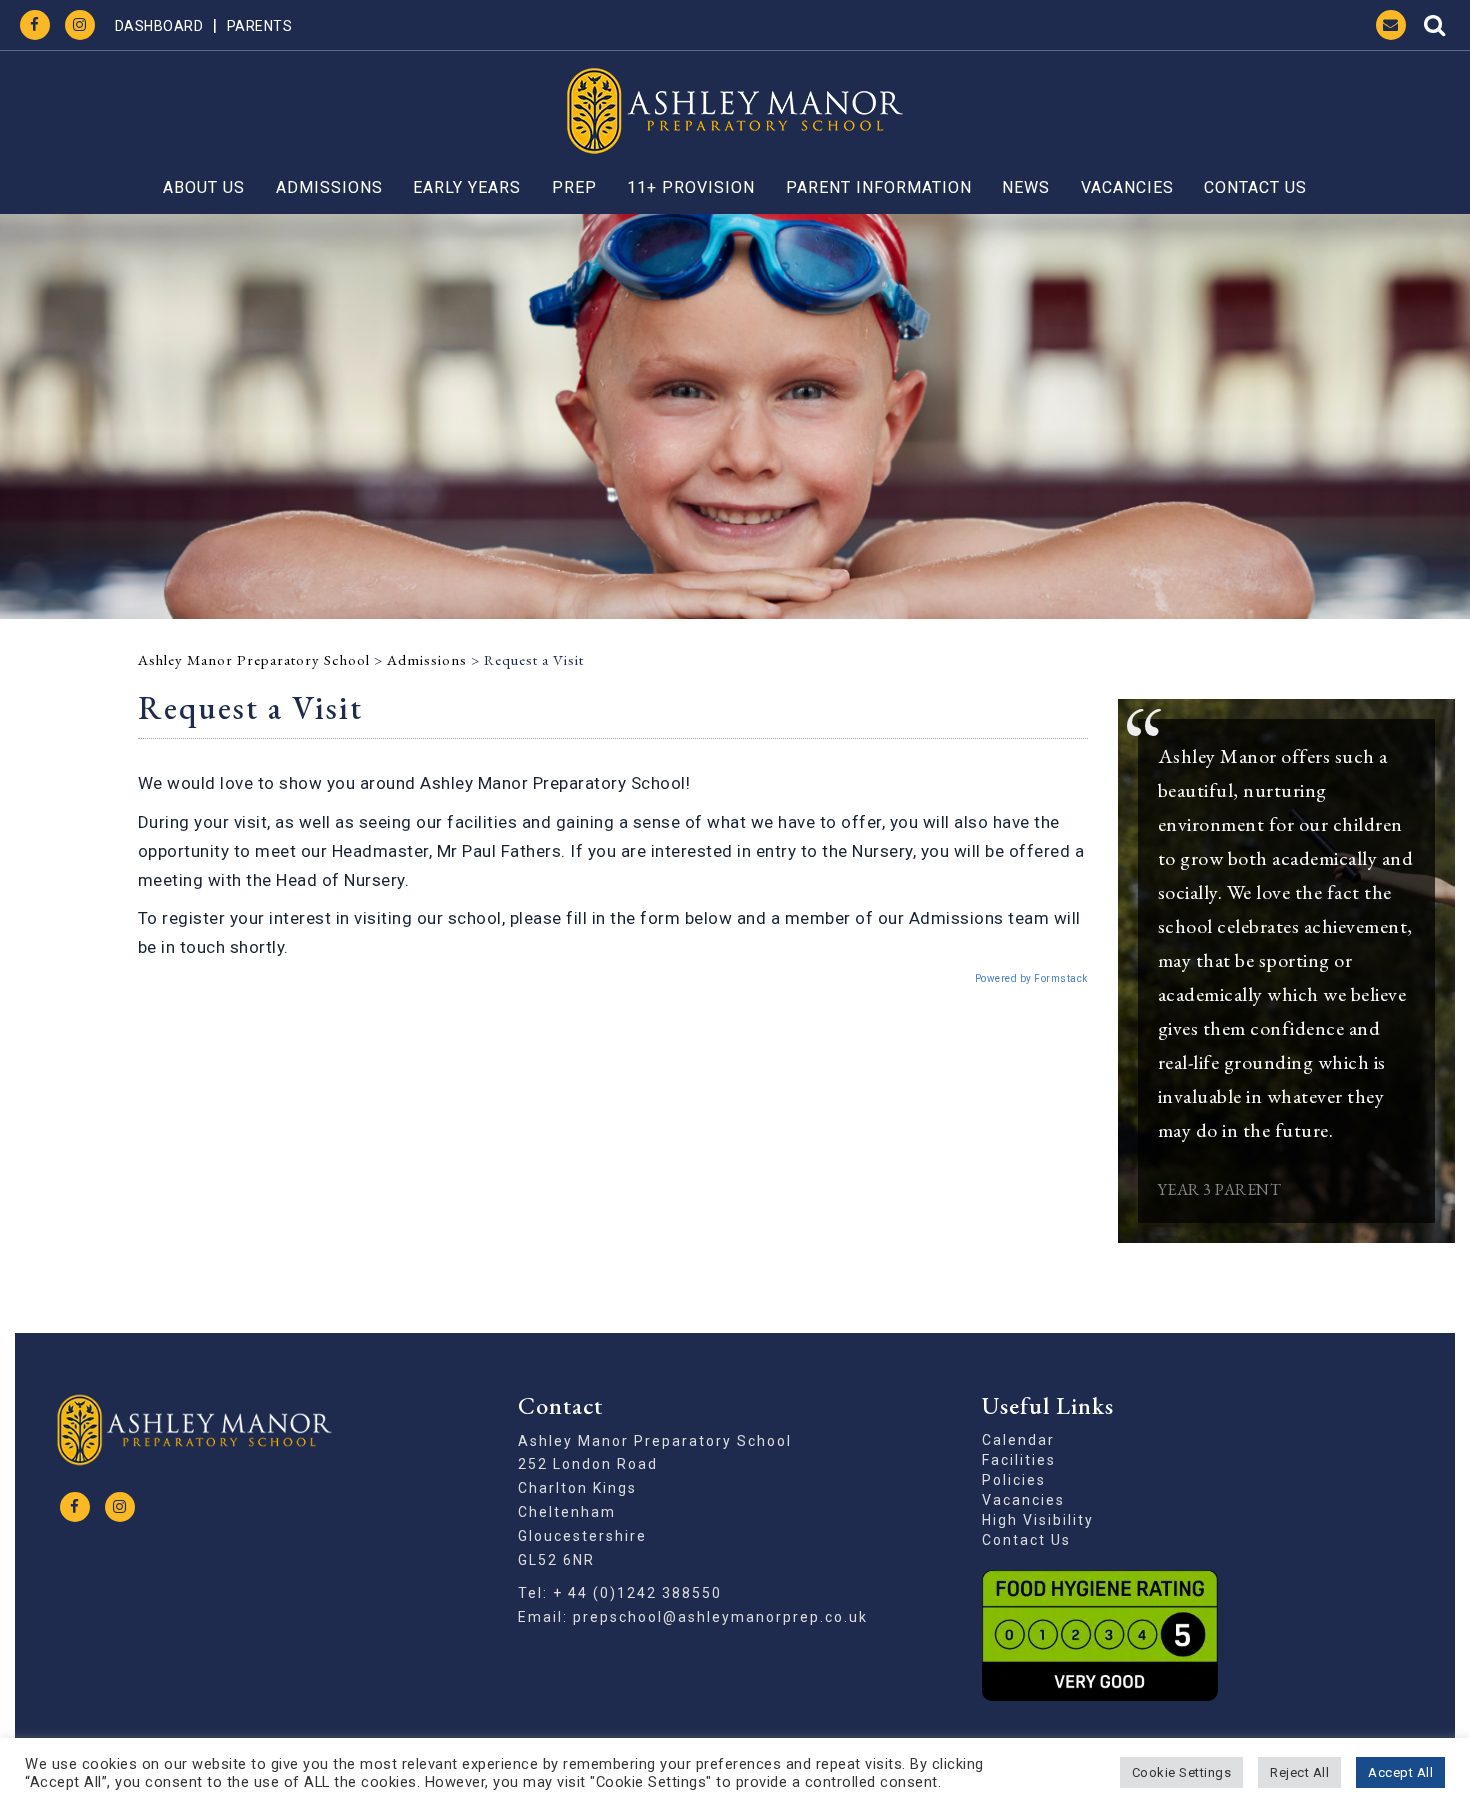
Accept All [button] (1400, 1772)
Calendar (1018, 1440)
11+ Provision (691, 187)
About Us (204, 187)
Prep (574, 187)
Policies (1014, 1480)
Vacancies (1127, 187)
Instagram (80, 25)
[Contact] (1391, 25)
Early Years (467, 187)
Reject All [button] (1299, 1772)
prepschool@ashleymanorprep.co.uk (720, 1617)
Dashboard (159, 26)
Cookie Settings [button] (1182, 1772)
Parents (260, 26)
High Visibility (1038, 1520)
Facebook (35, 25)
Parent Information (879, 187)
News (1026, 187)
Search (1435, 25)
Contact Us (1255, 187)
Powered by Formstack (1031, 978)
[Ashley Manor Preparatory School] (735, 111)
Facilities (1019, 1460)
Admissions (329, 187)
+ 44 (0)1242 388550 (637, 1593)
